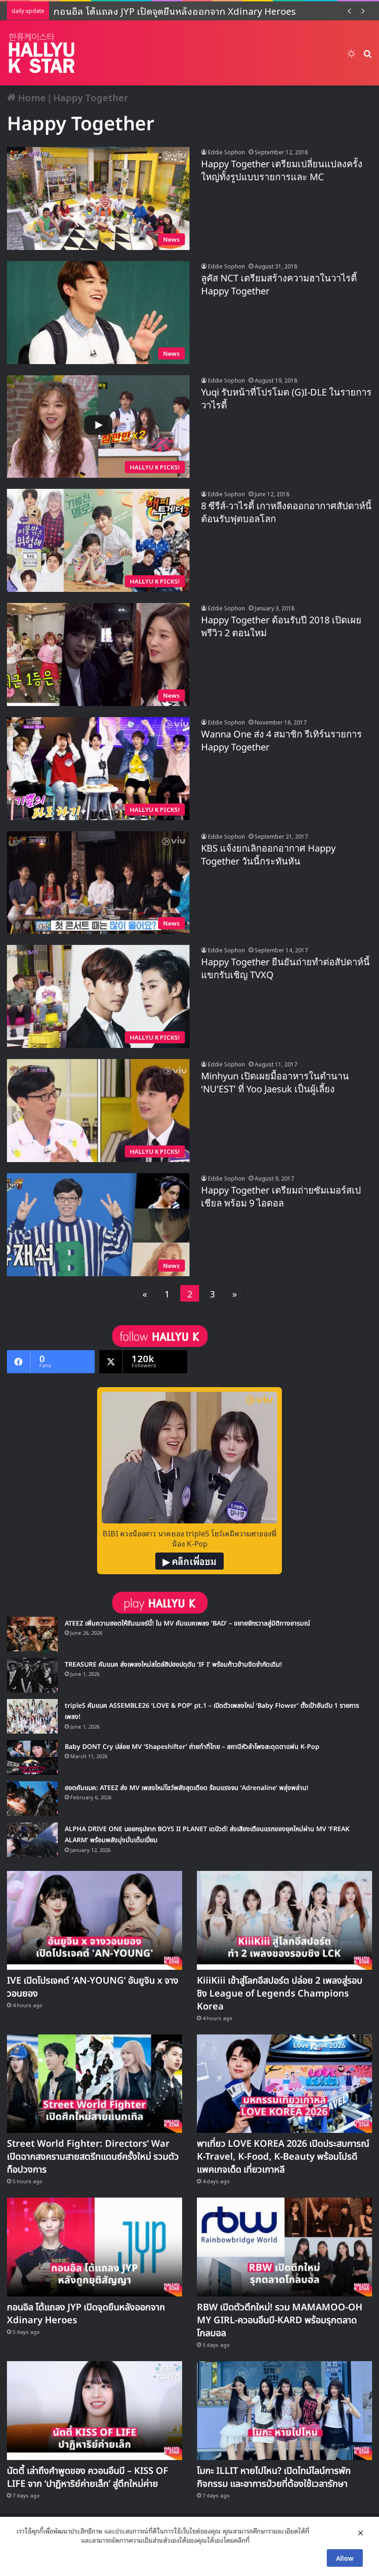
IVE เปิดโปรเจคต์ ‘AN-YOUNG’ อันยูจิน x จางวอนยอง (93, 1987)
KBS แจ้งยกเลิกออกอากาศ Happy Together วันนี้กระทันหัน (268, 855)
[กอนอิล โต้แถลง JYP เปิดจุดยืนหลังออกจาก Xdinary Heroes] (95, 2247)
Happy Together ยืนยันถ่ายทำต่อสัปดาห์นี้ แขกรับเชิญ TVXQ (285, 969)
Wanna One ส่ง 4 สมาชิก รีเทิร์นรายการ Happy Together (281, 741)
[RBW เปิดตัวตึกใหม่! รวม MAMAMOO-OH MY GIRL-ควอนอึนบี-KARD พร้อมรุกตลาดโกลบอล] (284, 2247)
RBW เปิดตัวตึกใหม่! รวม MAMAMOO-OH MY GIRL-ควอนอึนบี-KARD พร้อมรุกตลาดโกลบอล (280, 2320)
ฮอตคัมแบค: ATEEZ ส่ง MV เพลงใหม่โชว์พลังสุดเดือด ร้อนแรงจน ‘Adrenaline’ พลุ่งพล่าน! (186, 1788)
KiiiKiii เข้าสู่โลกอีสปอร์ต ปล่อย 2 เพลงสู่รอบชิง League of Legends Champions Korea (280, 1994)
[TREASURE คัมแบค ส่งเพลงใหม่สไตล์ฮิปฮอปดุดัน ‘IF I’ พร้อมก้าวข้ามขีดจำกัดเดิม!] (32, 1675)
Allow (345, 2558)
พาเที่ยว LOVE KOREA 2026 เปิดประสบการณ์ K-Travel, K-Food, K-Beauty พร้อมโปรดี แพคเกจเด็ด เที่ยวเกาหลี (283, 2157)
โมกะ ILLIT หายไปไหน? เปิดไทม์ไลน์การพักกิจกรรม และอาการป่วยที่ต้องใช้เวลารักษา (274, 2478)
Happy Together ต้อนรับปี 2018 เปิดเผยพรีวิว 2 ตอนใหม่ (281, 627)
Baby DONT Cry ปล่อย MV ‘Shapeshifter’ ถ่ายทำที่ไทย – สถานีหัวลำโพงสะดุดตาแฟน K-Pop (192, 1747)
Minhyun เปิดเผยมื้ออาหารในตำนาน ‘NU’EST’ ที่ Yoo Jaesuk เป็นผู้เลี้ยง (275, 1083)
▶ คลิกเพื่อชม (189, 1561)
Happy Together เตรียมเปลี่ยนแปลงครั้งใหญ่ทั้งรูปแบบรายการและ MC (282, 171)
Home (31, 97)
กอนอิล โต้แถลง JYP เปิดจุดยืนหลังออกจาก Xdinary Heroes (168, 11)
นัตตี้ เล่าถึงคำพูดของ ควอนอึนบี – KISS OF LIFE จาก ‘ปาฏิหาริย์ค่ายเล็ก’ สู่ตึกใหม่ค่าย (88, 2478)
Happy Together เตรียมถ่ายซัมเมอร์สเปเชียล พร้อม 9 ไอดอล (281, 1197)
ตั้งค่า (259, 2540)
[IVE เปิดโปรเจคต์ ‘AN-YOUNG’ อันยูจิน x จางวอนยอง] (95, 1920)
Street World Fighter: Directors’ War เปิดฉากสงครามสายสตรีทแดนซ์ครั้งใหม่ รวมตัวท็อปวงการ (93, 2157)
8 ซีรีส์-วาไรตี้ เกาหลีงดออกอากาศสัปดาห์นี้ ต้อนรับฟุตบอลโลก (286, 513)
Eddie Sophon (226, 152)
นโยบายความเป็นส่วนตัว (48, 2540)
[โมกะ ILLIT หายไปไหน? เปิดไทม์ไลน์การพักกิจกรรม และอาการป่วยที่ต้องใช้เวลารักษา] (284, 2411)
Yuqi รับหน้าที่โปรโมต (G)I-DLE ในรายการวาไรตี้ (286, 399)
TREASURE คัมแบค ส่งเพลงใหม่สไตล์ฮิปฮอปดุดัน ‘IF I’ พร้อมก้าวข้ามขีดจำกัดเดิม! (173, 1665)
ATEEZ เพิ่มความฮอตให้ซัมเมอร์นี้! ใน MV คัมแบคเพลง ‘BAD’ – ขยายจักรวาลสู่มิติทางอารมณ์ (187, 1623)
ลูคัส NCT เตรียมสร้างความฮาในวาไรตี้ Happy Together (279, 285)
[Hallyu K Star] (42, 53)
